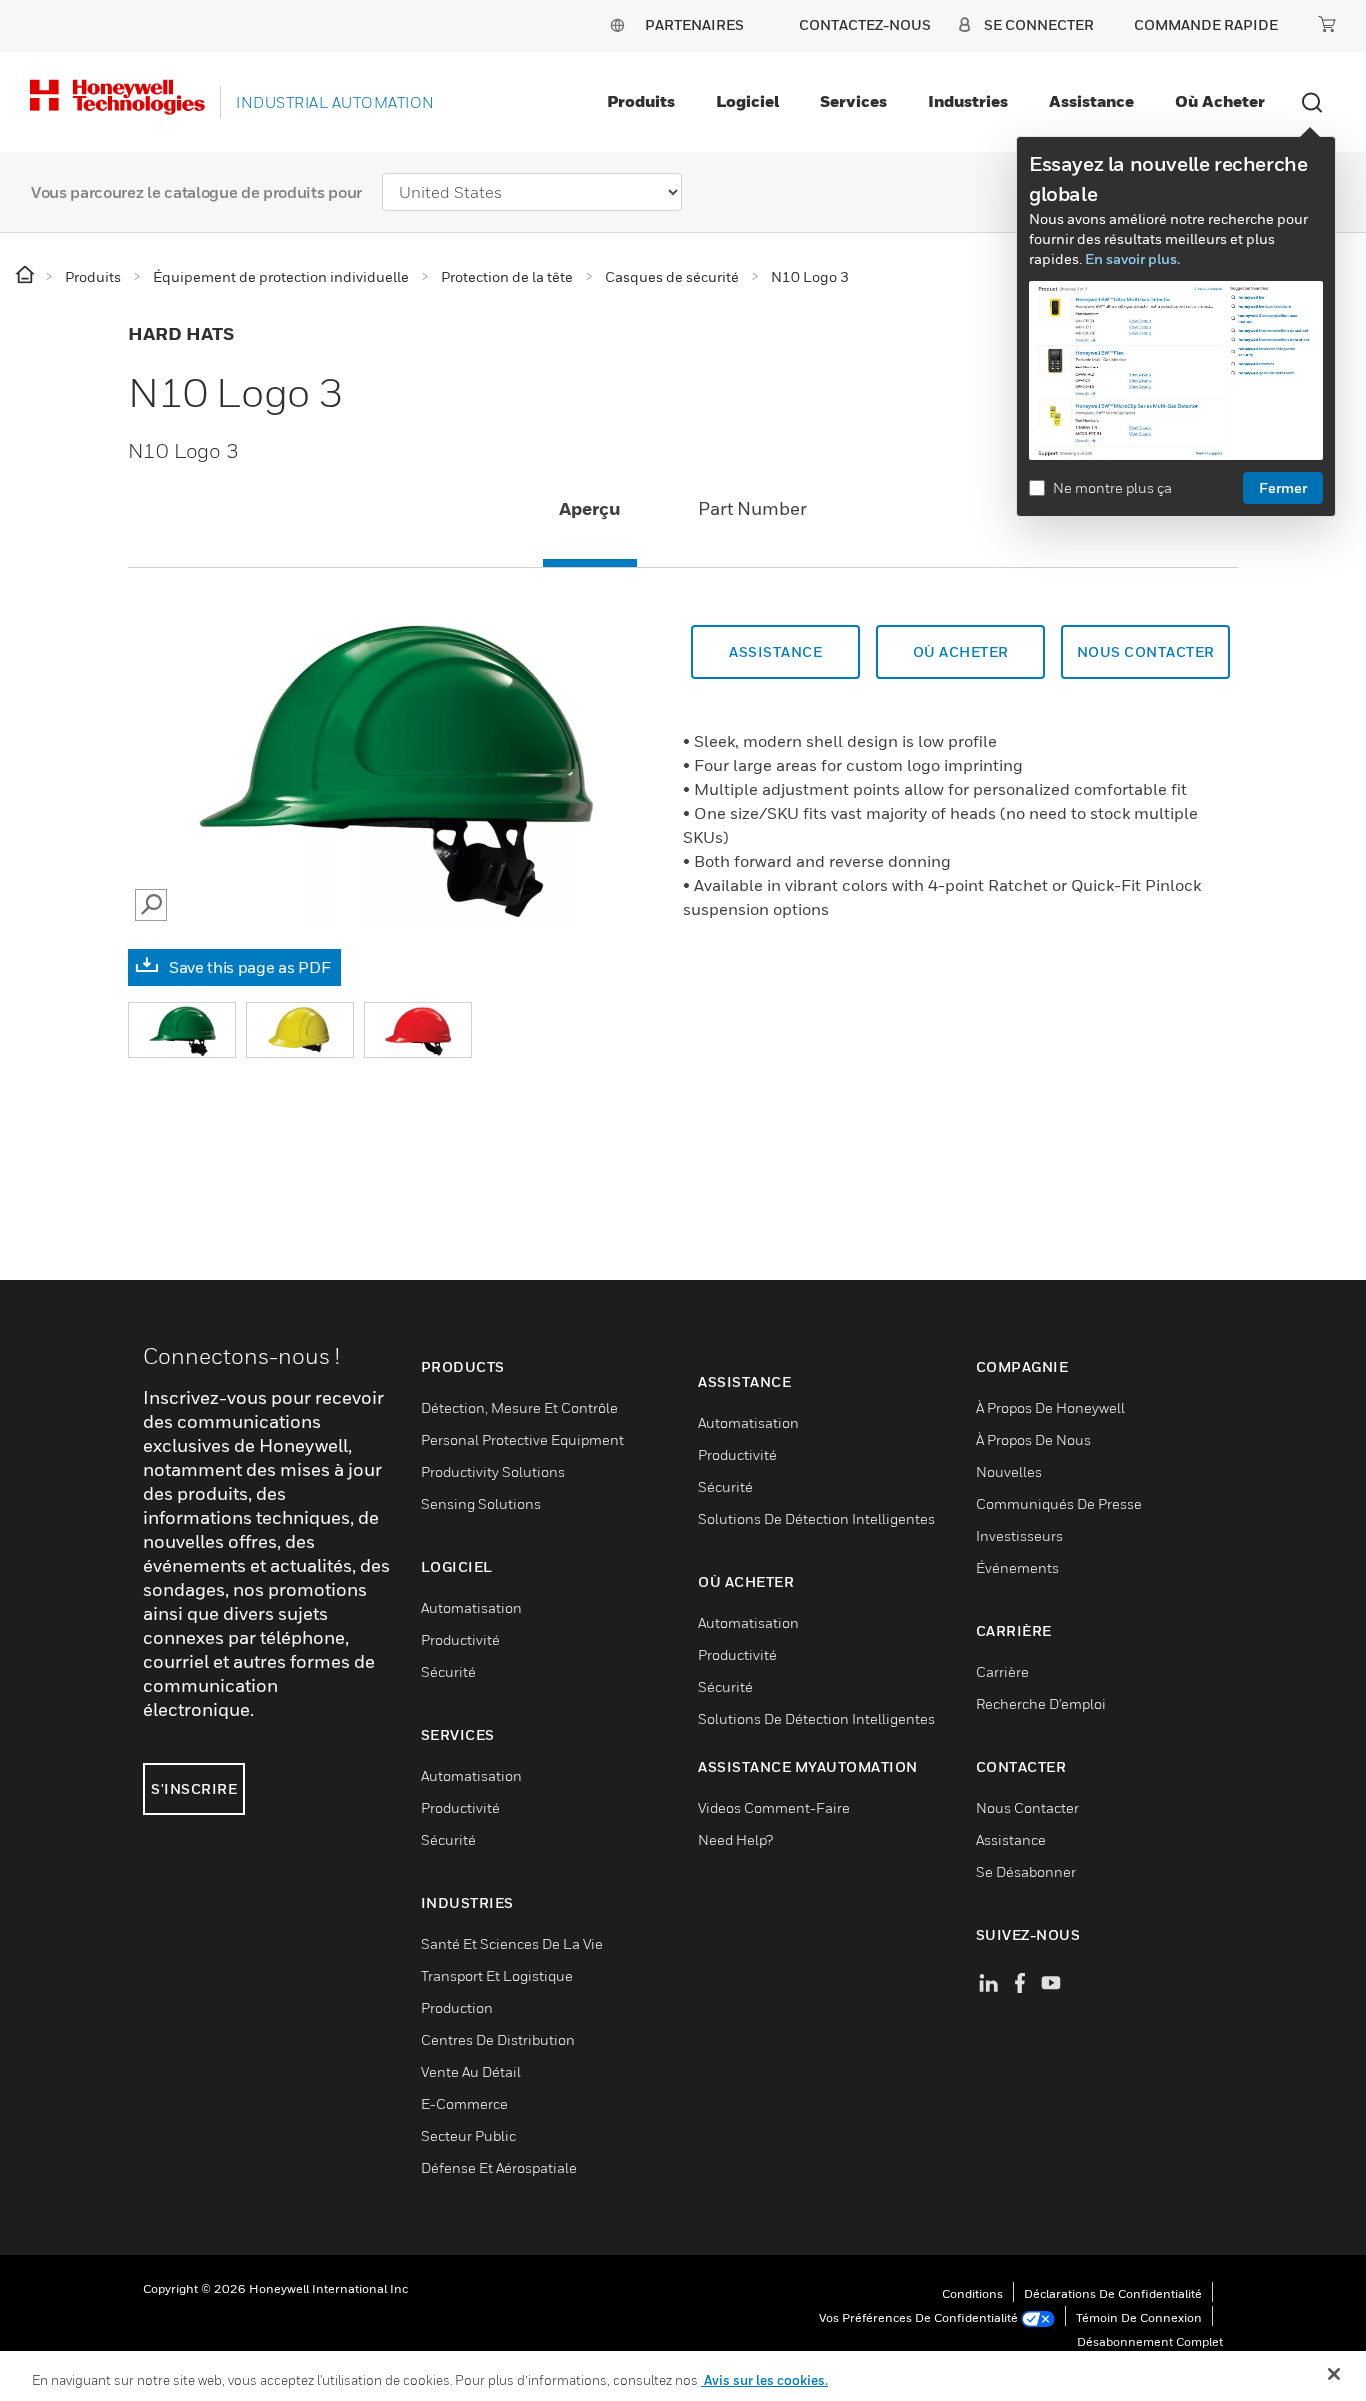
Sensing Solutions (481, 1503)
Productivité (460, 1639)
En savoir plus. (1132, 258)
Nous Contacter (1027, 1807)
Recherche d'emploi (1041, 1703)
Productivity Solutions (493, 1471)
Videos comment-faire (774, 1807)
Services (853, 101)
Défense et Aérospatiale (499, 2167)
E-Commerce (464, 2103)
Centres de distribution (498, 2039)
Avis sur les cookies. (764, 2380)
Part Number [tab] (752, 508)
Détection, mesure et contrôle (519, 1407)
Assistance (1091, 101)
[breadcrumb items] (26, 275)
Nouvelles (1009, 1471)
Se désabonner (1026, 1871)
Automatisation (471, 1607)
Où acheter (1220, 101)
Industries (968, 101)
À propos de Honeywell (1050, 1407)
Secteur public (468, 2135)
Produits (641, 101)
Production (457, 2007)
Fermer (1283, 487)
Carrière (1002, 1671)
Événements (1017, 1567)
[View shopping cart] (1327, 24)
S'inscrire (194, 1788)
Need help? (735, 1839)
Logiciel (747, 101)
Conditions (972, 2293)
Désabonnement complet (1150, 2341)
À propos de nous (1033, 1439)
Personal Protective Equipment (522, 1439)
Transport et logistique (497, 1975)
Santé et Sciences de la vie (512, 1943)
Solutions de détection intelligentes (816, 1518)
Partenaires (694, 24)
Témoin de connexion (1139, 2317)
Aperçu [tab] (590, 508)
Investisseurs (1019, 1535)
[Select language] (617, 24)
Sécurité (448, 1671)
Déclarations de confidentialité (1113, 2293)
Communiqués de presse (1059, 1503)
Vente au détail (471, 2071)
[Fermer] (1334, 2374)
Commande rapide (1206, 24)
